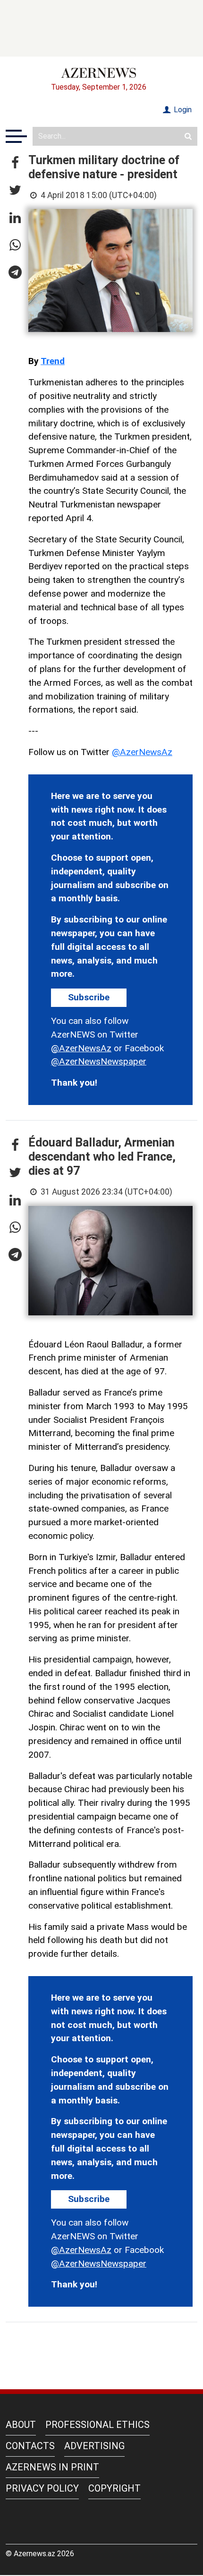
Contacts (30, 2446)
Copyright (114, 2488)
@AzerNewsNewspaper (99, 1061)
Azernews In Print (52, 2467)
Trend (53, 361)
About (21, 2425)
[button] (15, 163)
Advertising (94, 2446)
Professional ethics (97, 2425)
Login (182, 110)
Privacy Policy (42, 2488)
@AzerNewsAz (142, 752)
